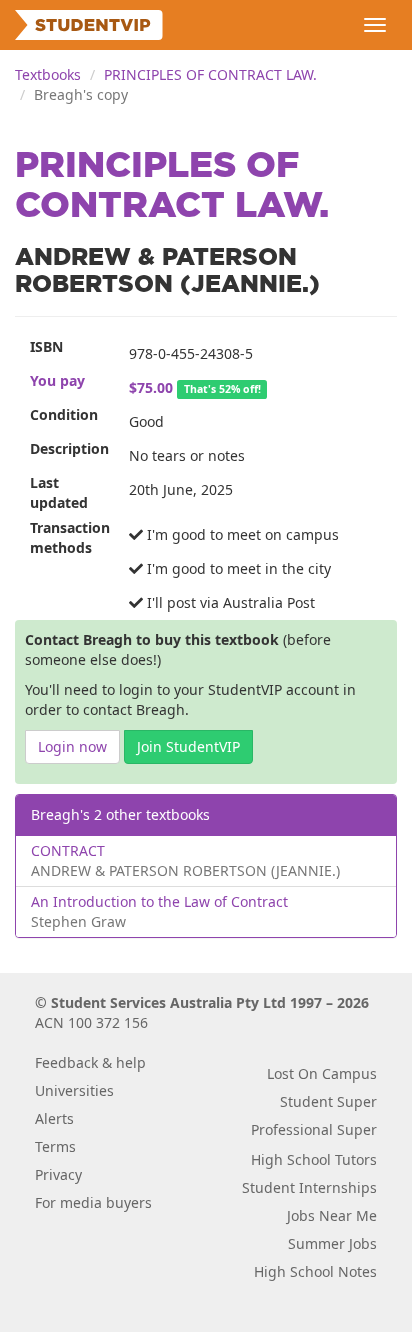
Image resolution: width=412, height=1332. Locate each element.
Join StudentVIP (188, 746)
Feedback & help (90, 1062)
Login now (72, 746)
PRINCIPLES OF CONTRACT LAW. (210, 74)
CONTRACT (68, 850)
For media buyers (93, 1202)
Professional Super (314, 1129)
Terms (55, 1146)
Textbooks (48, 74)
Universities (74, 1090)
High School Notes (315, 1271)
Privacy (58, 1174)
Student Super (328, 1101)
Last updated (59, 492)
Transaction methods (70, 537)
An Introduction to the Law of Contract (159, 901)
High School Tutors (314, 1159)
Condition (64, 414)
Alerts (54, 1118)
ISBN (46, 346)
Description (69, 448)
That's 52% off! (222, 389)
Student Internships (309, 1187)
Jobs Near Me (332, 1215)
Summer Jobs (332, 1243)
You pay (57, 380)
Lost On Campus (322, 1073)
